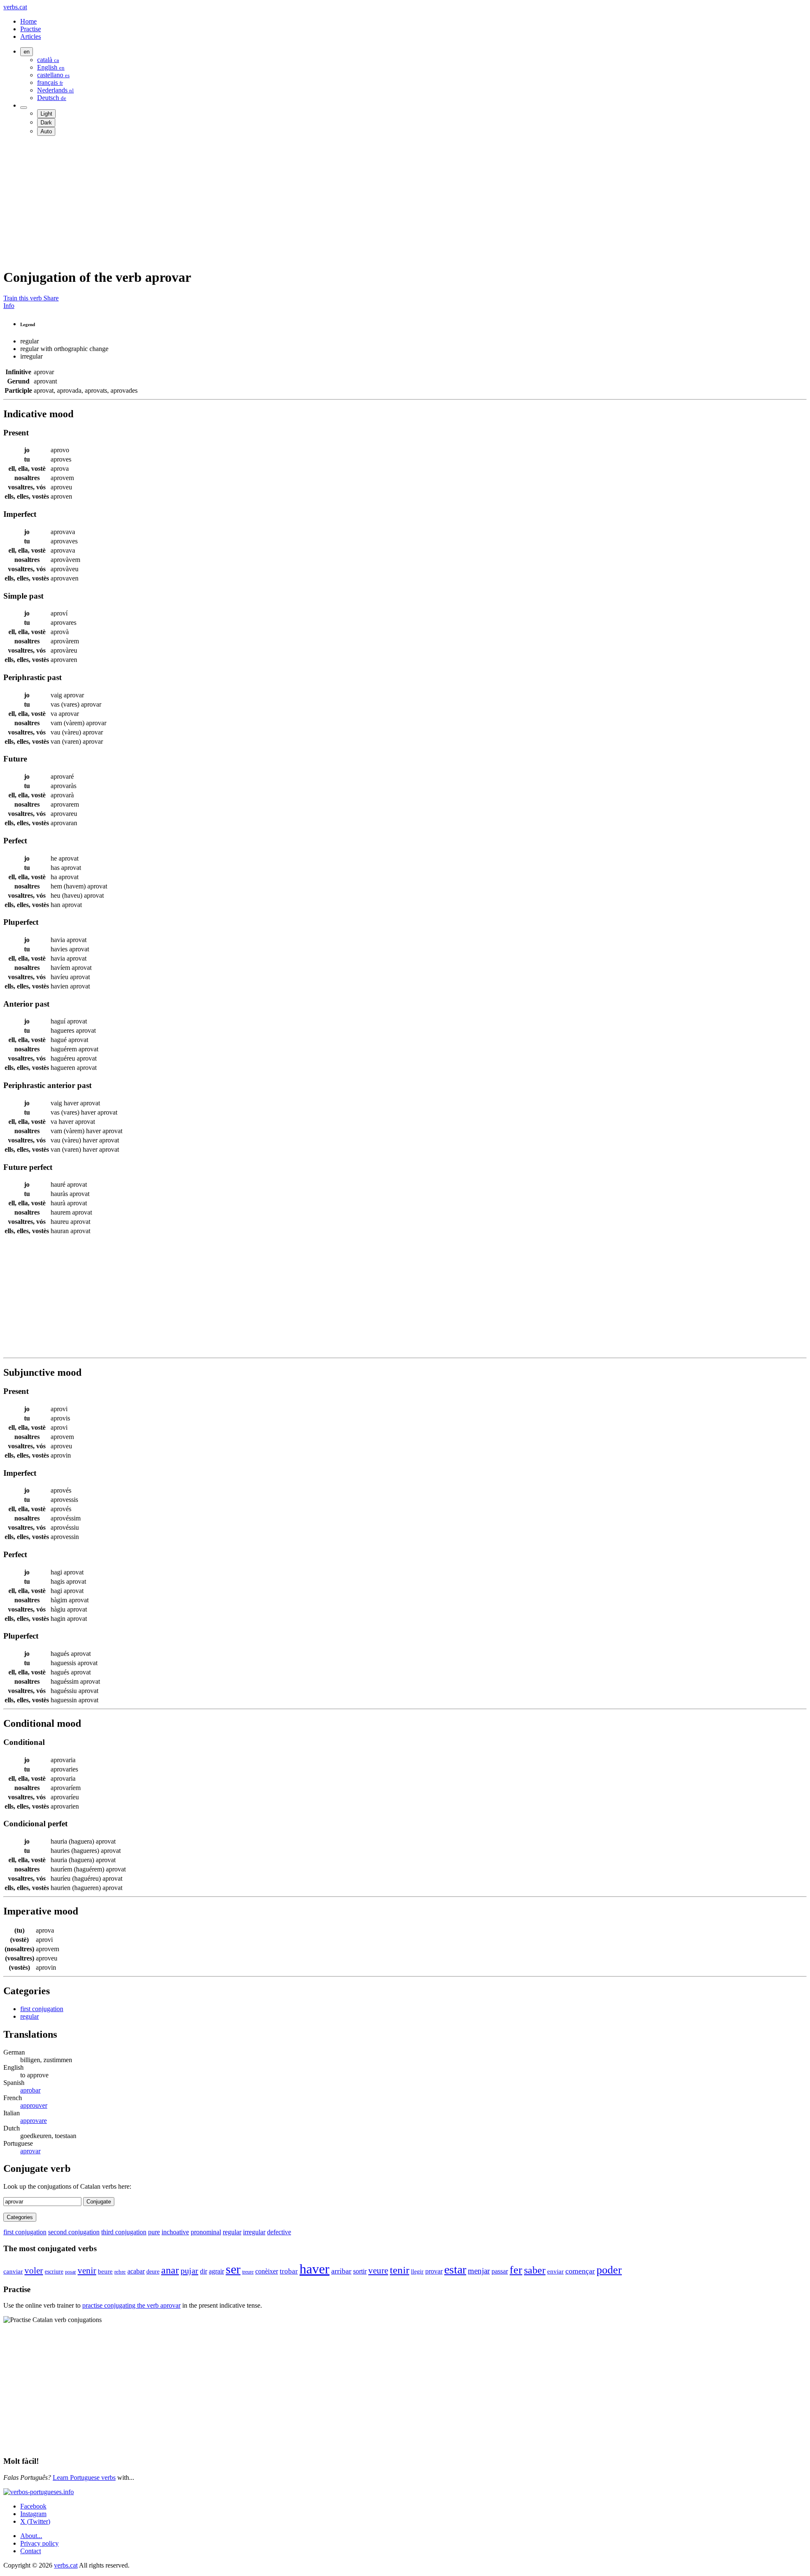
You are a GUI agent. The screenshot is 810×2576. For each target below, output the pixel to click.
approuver (34, 2105)
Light (46, 114)
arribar (341, 2271)
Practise (31, 29)
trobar (289, 2271)
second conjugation (74, 2232)
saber (535, 2270)
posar (70, 2272)
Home (28, 21)
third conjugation (124, 2232)
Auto (46, 131)
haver (315, 2269)
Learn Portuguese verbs (84, 2477)
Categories (20, 2217)
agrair (216, 2271)
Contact (31, 2551)
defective (279, 2232)
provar (434, 2271)
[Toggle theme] (24, 108)
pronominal (206, 2232)
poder (609, 2270)
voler (34, 2271)
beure (105, 2271)
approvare (34, 2121)
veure (378, 2271)
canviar (13, 2271)
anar (170, 2270)
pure (154, 2232)
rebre (120, 2272)
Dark (46, 123)
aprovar (30, 2151)
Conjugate (99, 2202)
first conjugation (42, 2009)
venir (87, 2271)
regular (30, 2016)
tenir (400, 2270)
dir (204, 2271)
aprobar (30, 2090)
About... (31, 2536)
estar (455, 2270)
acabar (136, 2271)
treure (248, 2272)
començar (580, 2271)
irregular (254, 2232)
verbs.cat (15, 7)
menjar (479, 2271)
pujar (189, 2271)
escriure (54, 2271)
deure (153, 2271)
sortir (360, 2271)
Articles (31, 36)
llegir (417, 2272)
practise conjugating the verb (131, 2305)
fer (516, 2270)
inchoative (175, 2232)
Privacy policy (39, 2543)
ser (233, 2269)
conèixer (267, 2271)
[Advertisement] (256, 202)
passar (500, 2271)
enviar (555, 2271)
